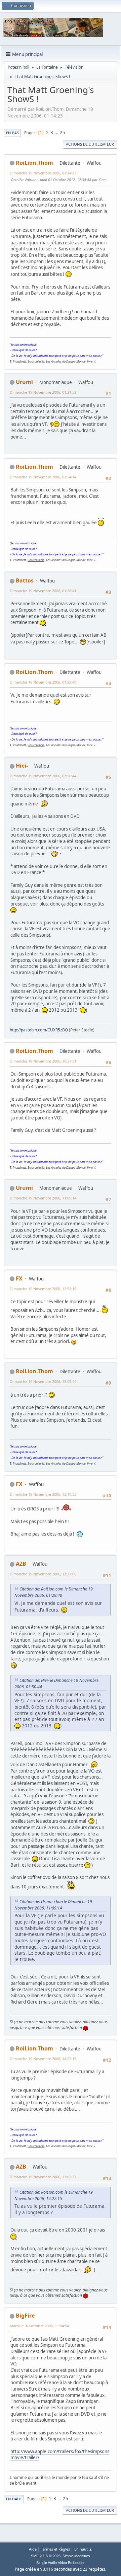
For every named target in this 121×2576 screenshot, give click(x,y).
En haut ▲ (83, 2549)
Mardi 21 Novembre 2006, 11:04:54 (39, 2326)
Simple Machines (76, 2556)
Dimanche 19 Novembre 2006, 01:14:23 (43, 173)
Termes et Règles (55, 2549)
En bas (12, 133)
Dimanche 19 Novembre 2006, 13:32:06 (43, 1574)
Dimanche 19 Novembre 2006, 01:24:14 (43, 477)
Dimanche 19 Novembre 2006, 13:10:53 (43, 1494)
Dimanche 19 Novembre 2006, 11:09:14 (43, 1198)
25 (63, 133)
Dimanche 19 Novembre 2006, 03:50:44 (43, 776)
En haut (14, 2499)
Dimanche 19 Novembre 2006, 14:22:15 (43, 2059)
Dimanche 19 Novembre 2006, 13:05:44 (43, 1381)
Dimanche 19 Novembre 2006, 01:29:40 (43, 682)
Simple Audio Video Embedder (61, 2563)
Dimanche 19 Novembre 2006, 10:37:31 (43, 1061)
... (57, 133)
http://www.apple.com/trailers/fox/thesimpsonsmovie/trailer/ (60, 2455)
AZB (21, 1564)
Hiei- (22, 766)
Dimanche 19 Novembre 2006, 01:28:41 (43, 591)
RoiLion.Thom (34, 163)
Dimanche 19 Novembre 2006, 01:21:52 (43, 392)
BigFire (25, 2316)
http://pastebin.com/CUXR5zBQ (39, 1030)
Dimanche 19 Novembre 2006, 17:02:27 (43, 2177)
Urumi (24, 382)
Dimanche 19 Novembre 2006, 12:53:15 (43, 1289)
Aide (33, 2549)
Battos (25, 580)
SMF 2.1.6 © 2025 (46, 2556)
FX (19, 1278)
